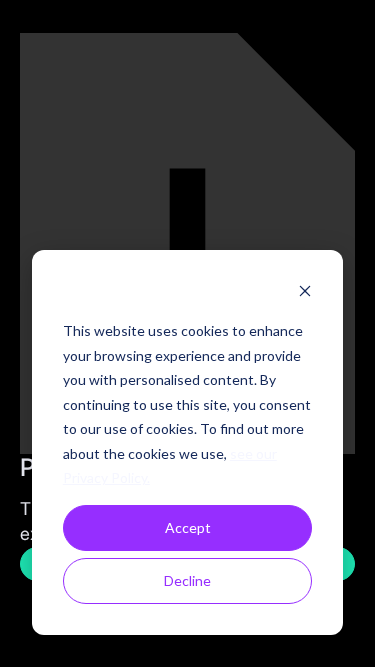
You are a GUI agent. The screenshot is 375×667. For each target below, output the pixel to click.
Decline (187, 580)
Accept (188, 527)
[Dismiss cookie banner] (305, 293)
